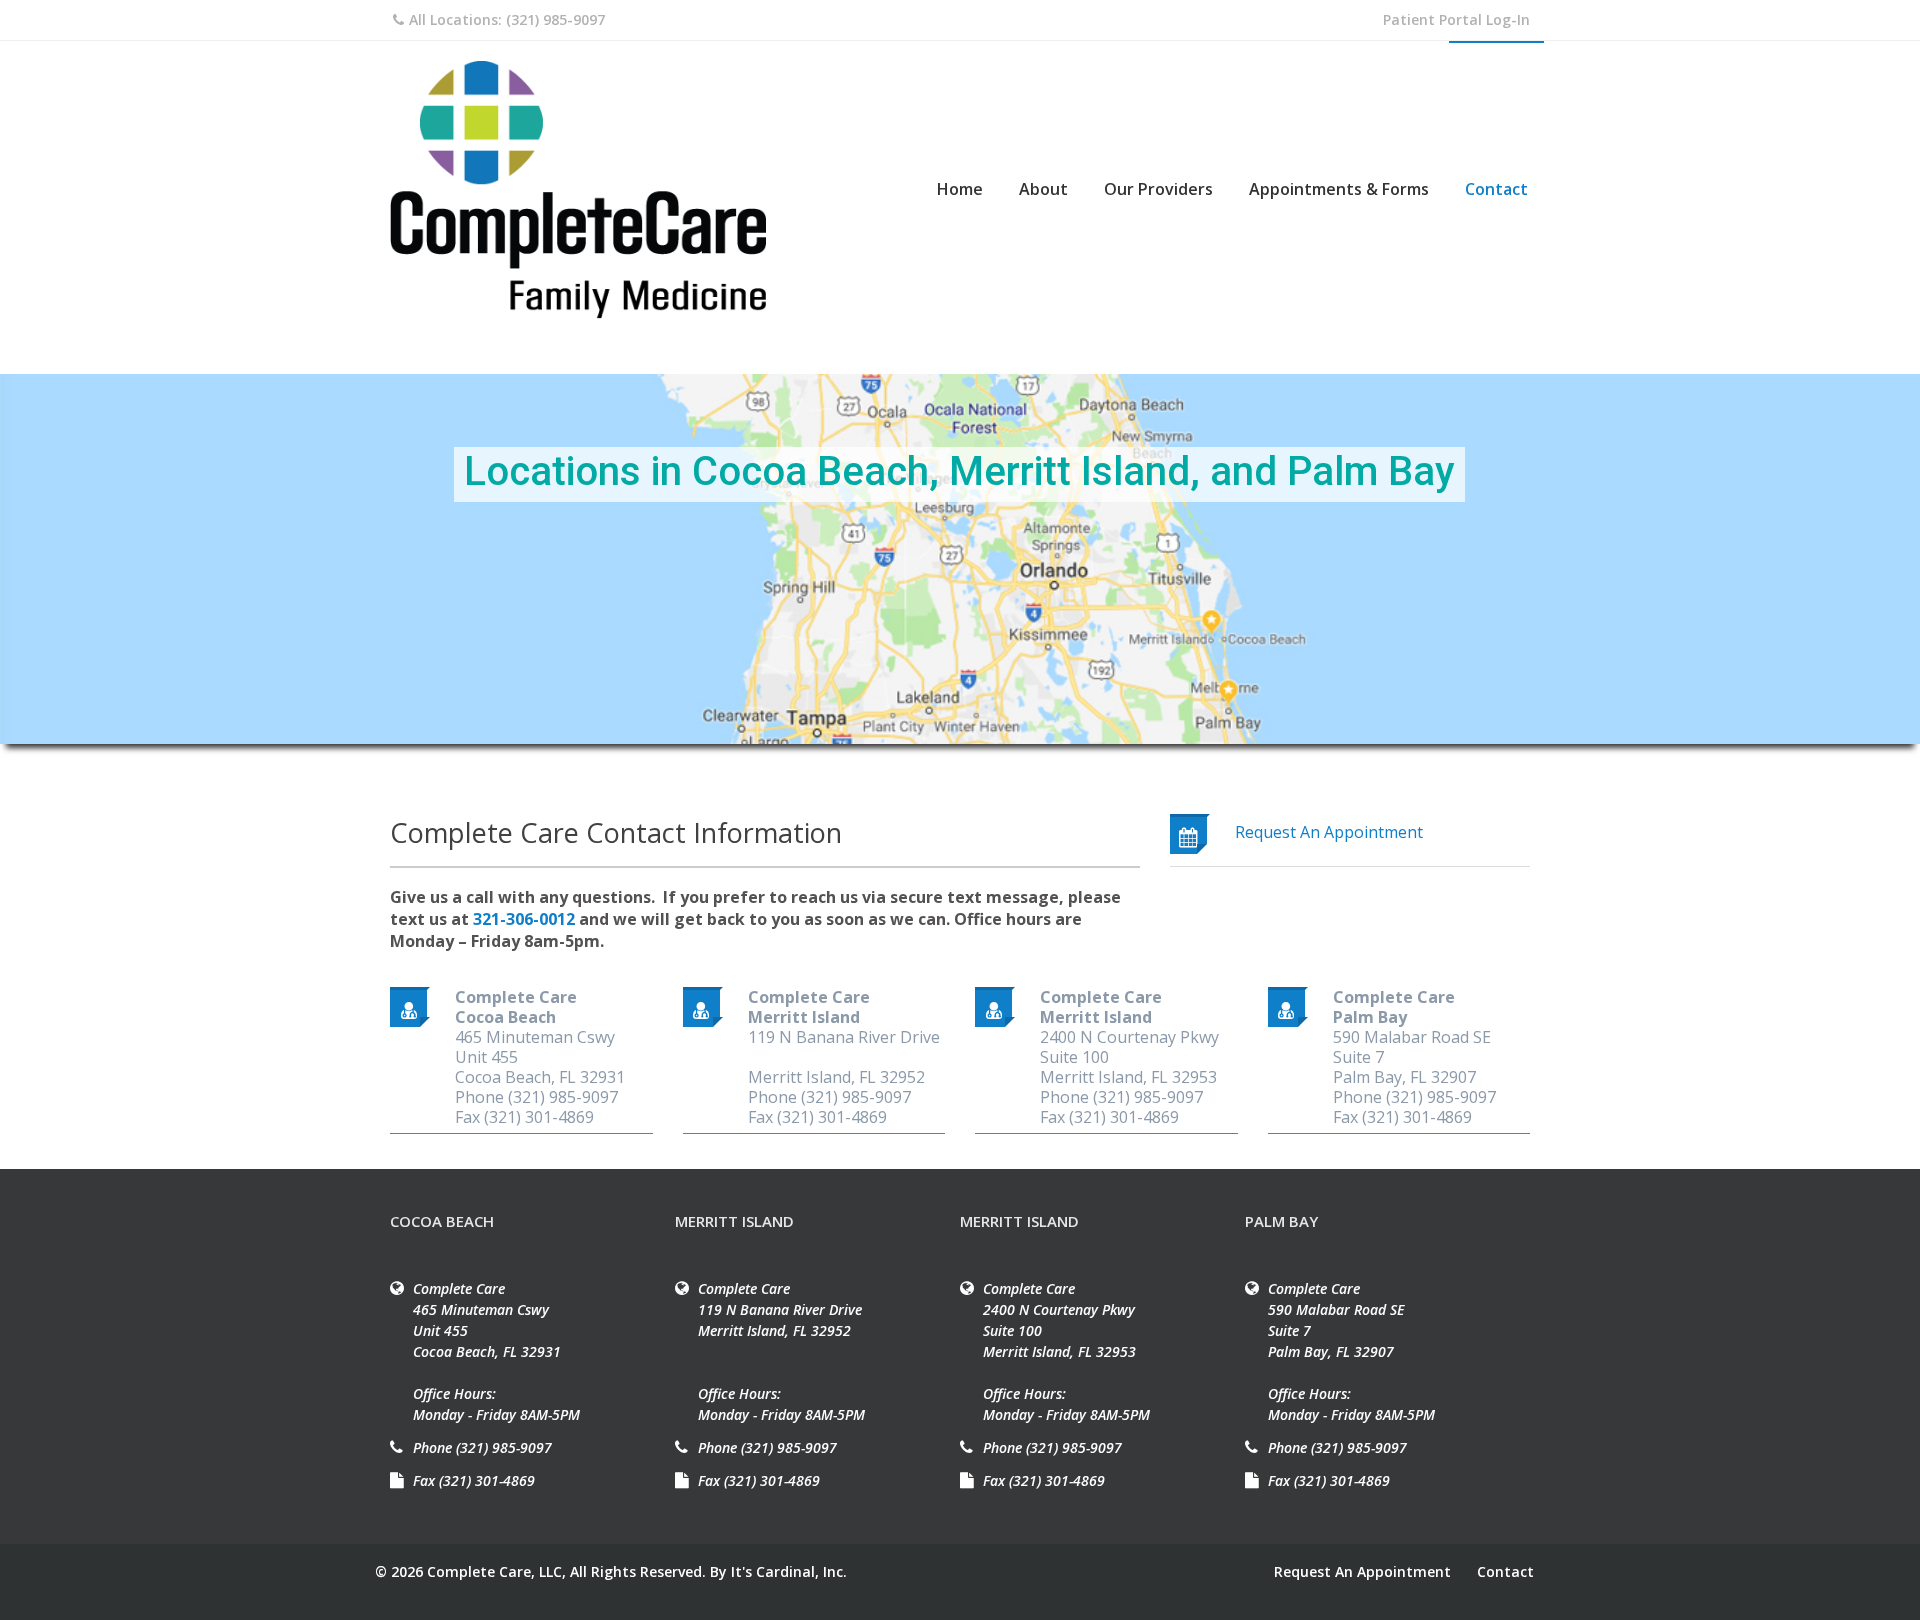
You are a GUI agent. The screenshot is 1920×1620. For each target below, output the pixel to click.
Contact (1496, 189)
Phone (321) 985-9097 (482, 1447)
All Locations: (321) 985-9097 (507, 19)
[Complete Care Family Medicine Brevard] (580, 190)
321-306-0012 (524, 919)
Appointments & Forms (1339, 189)
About (1043, 189)
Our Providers (1158, 189)
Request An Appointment (1362, 1571)
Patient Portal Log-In (1456, 19)
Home (960, 189)
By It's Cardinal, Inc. (778, 1571)
